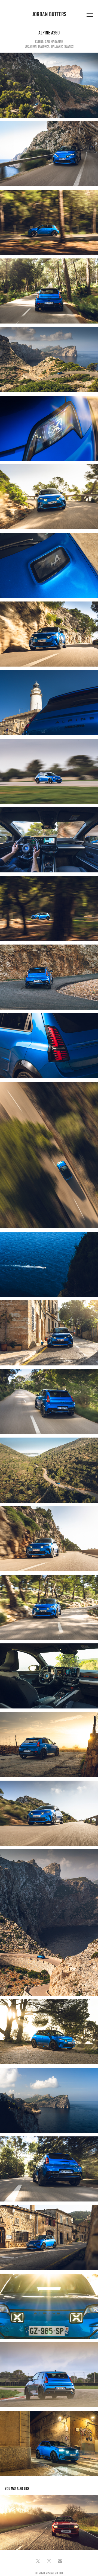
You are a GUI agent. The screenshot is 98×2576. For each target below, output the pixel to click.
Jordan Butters (49, 14)
